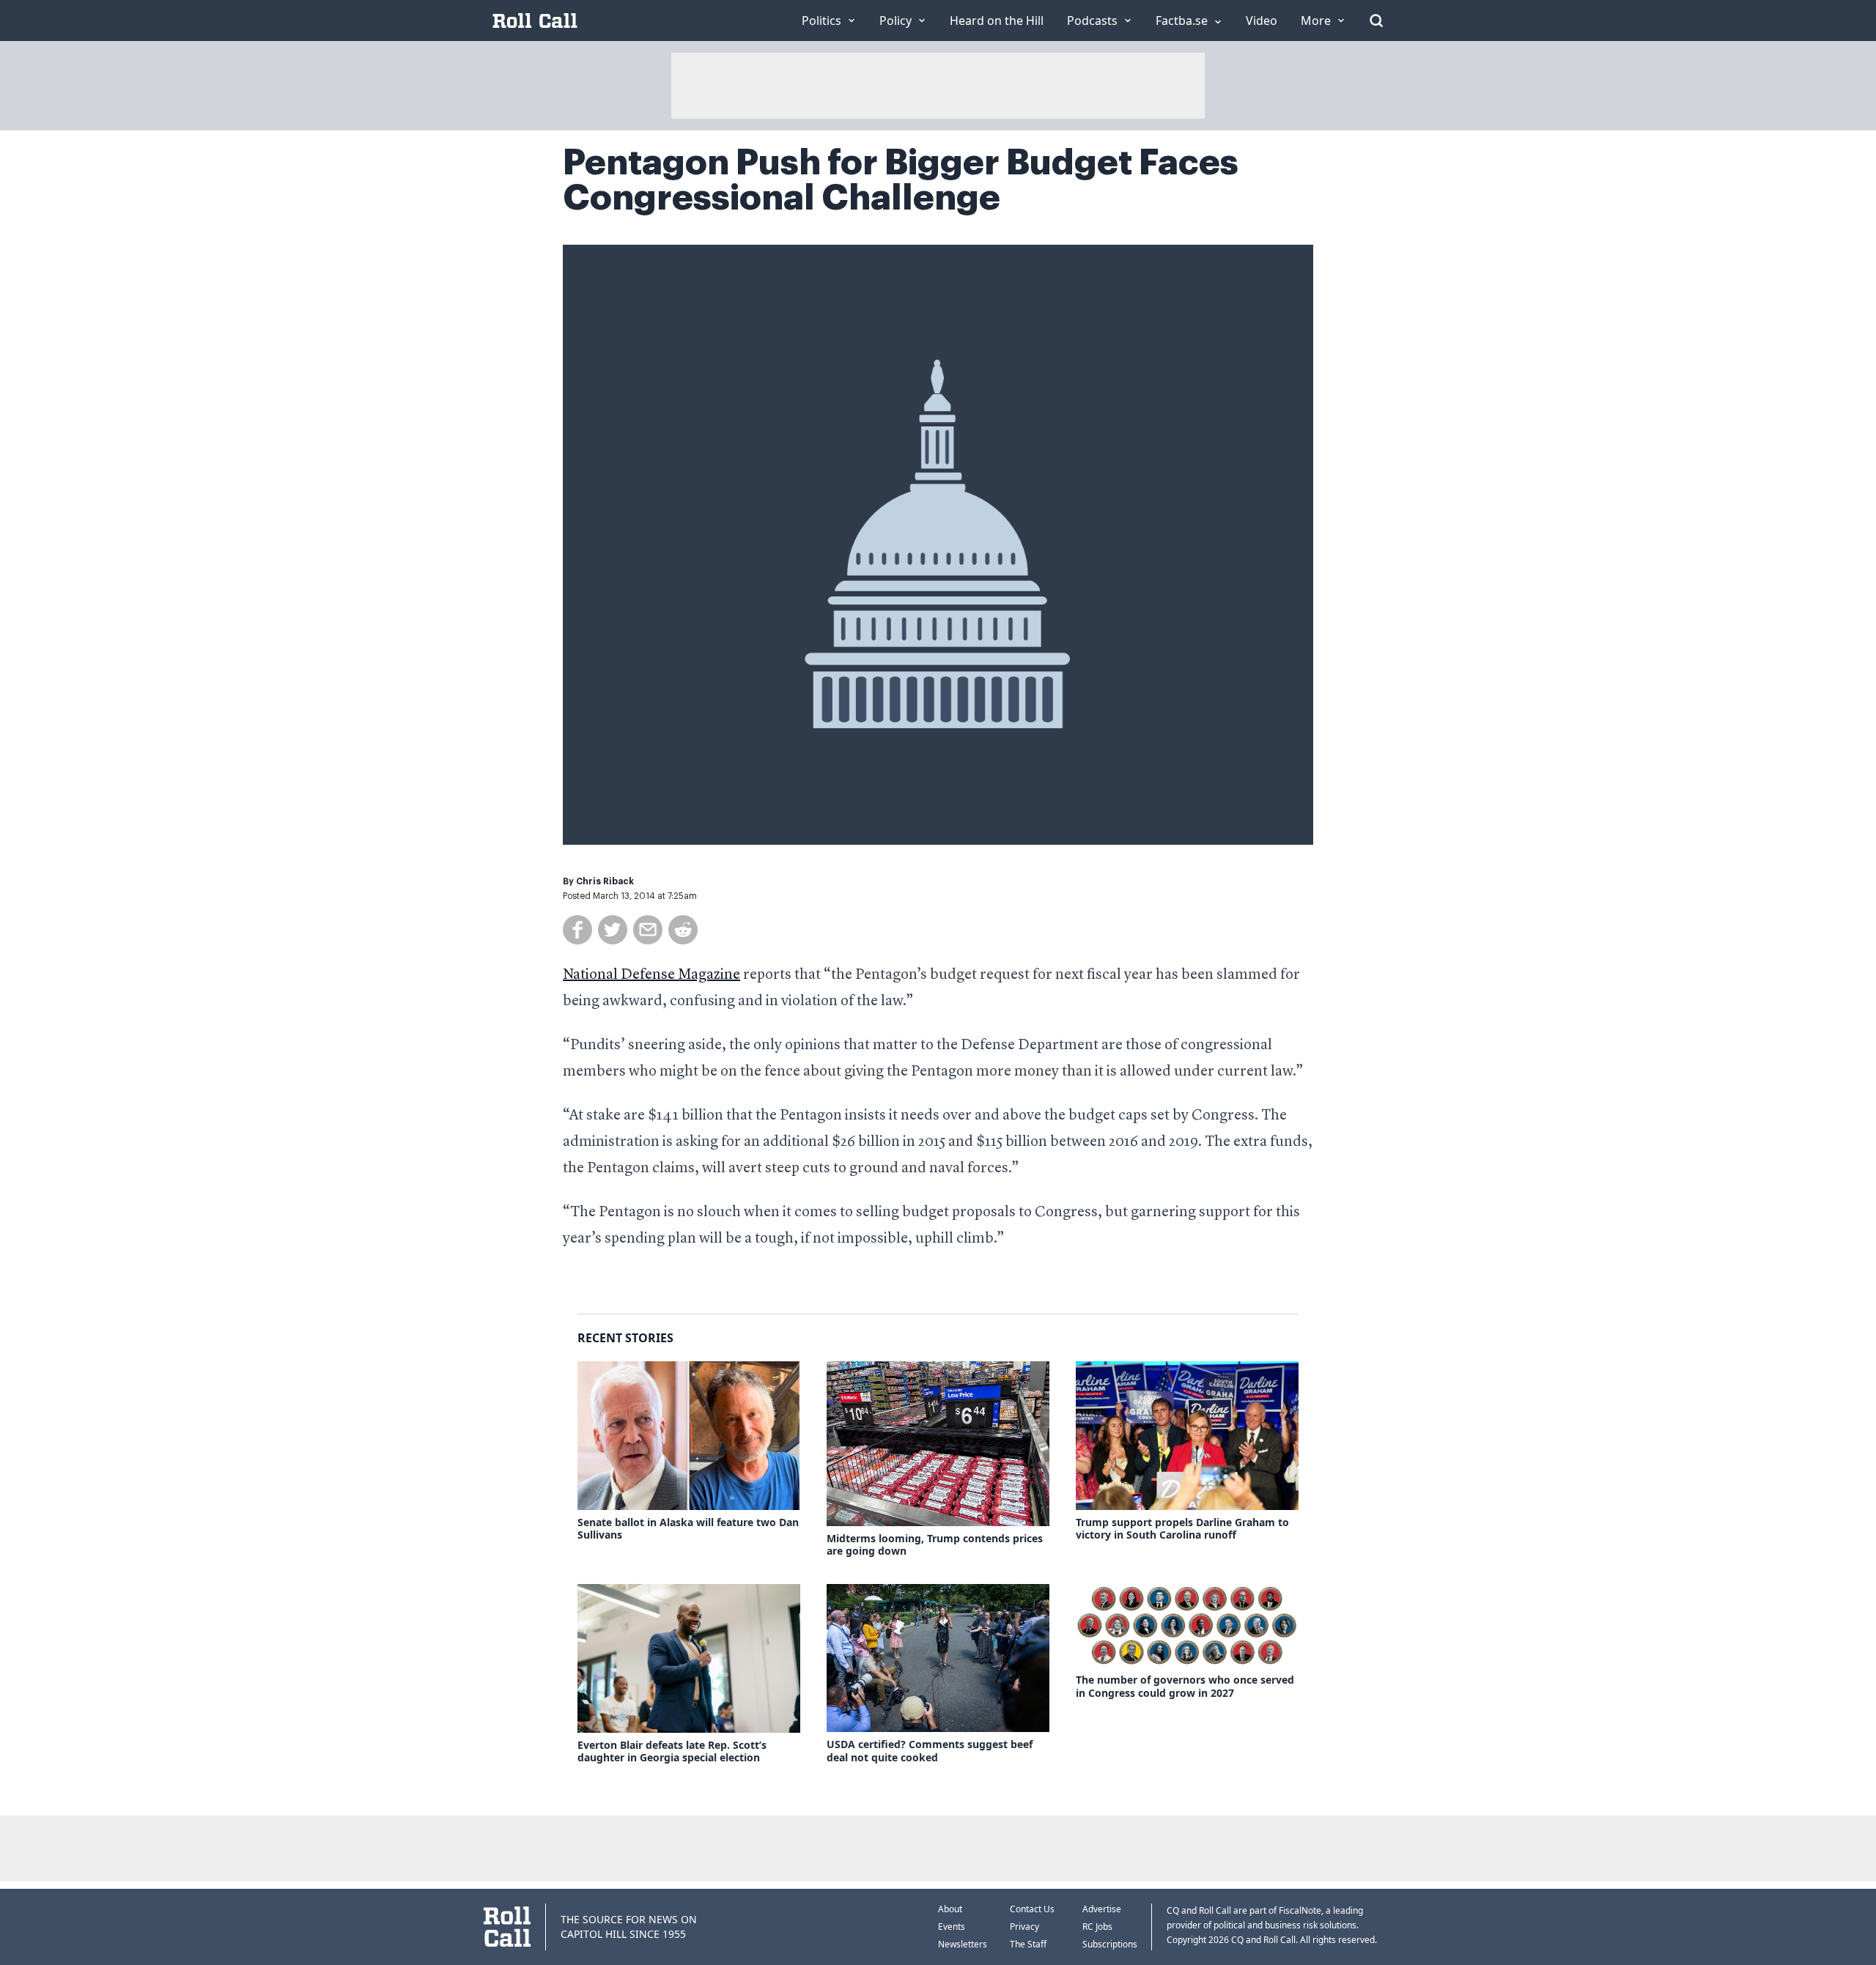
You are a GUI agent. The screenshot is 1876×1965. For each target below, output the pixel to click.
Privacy (1024, 1927)
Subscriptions (1110, 1944)
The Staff (1028, 1944)
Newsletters (963, 1944)
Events (952, 1927)
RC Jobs (1097, 1927)
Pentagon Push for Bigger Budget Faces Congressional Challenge (901, 180)
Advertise (1102, 1909)
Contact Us (1032, 1909)
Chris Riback (605, 881)
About (950, 1909)
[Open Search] (1376, 21)
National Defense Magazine (651, 975)
